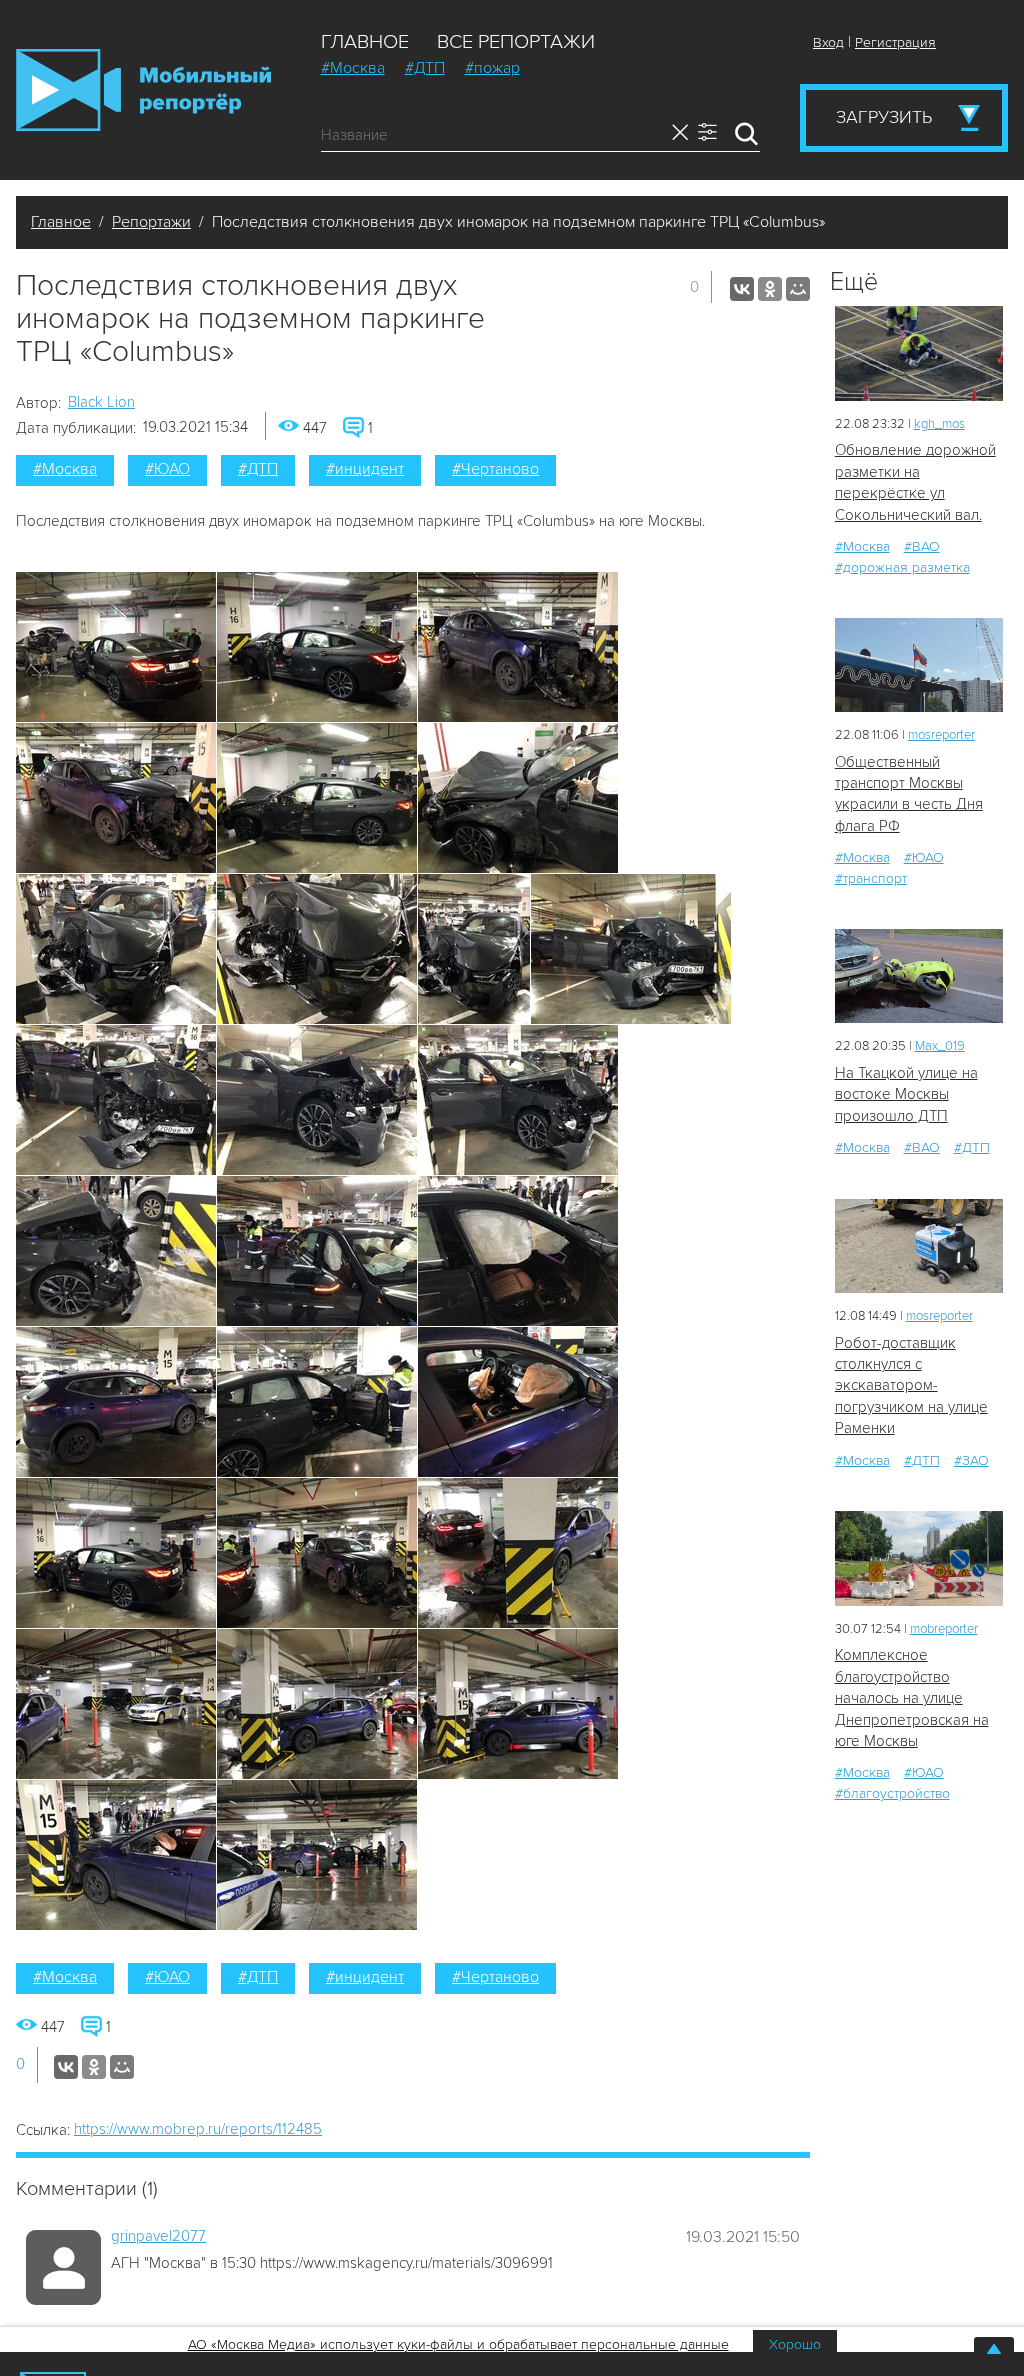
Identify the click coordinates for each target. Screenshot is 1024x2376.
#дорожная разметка (902, 567)
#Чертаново (495, 469)
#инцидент (365, 469)
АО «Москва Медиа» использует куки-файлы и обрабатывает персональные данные (458, 2344)
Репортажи (151, 222)
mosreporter (941, 735)
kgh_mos (939, 424)
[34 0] (919, 976)
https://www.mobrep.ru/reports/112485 (198, 2129)
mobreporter (944, 1629)
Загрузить (884, 117)
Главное (365, 42)
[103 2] (919, 1246)
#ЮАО (167, 469)
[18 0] (919, 353)
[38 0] (919, 665)
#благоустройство (892, 1793)
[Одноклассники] (770, 289)
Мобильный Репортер (143, 90)
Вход (828, 42)
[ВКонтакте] (742, 289)
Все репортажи (516, 42)
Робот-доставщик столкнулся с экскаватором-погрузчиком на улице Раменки (911, 1386)
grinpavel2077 (158, 2236)
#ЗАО (971, 1460)
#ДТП (425, 68)
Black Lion (101, 402)
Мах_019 (940, 1046)
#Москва (353, 68)
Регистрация (895, 42)
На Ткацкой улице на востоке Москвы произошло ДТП (906, 1094)
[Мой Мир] (798, 289)
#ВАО (922, 546)
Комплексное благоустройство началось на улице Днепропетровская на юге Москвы (912, 1698)
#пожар (492, 68)
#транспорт (871, 878)
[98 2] (919, 1558)
